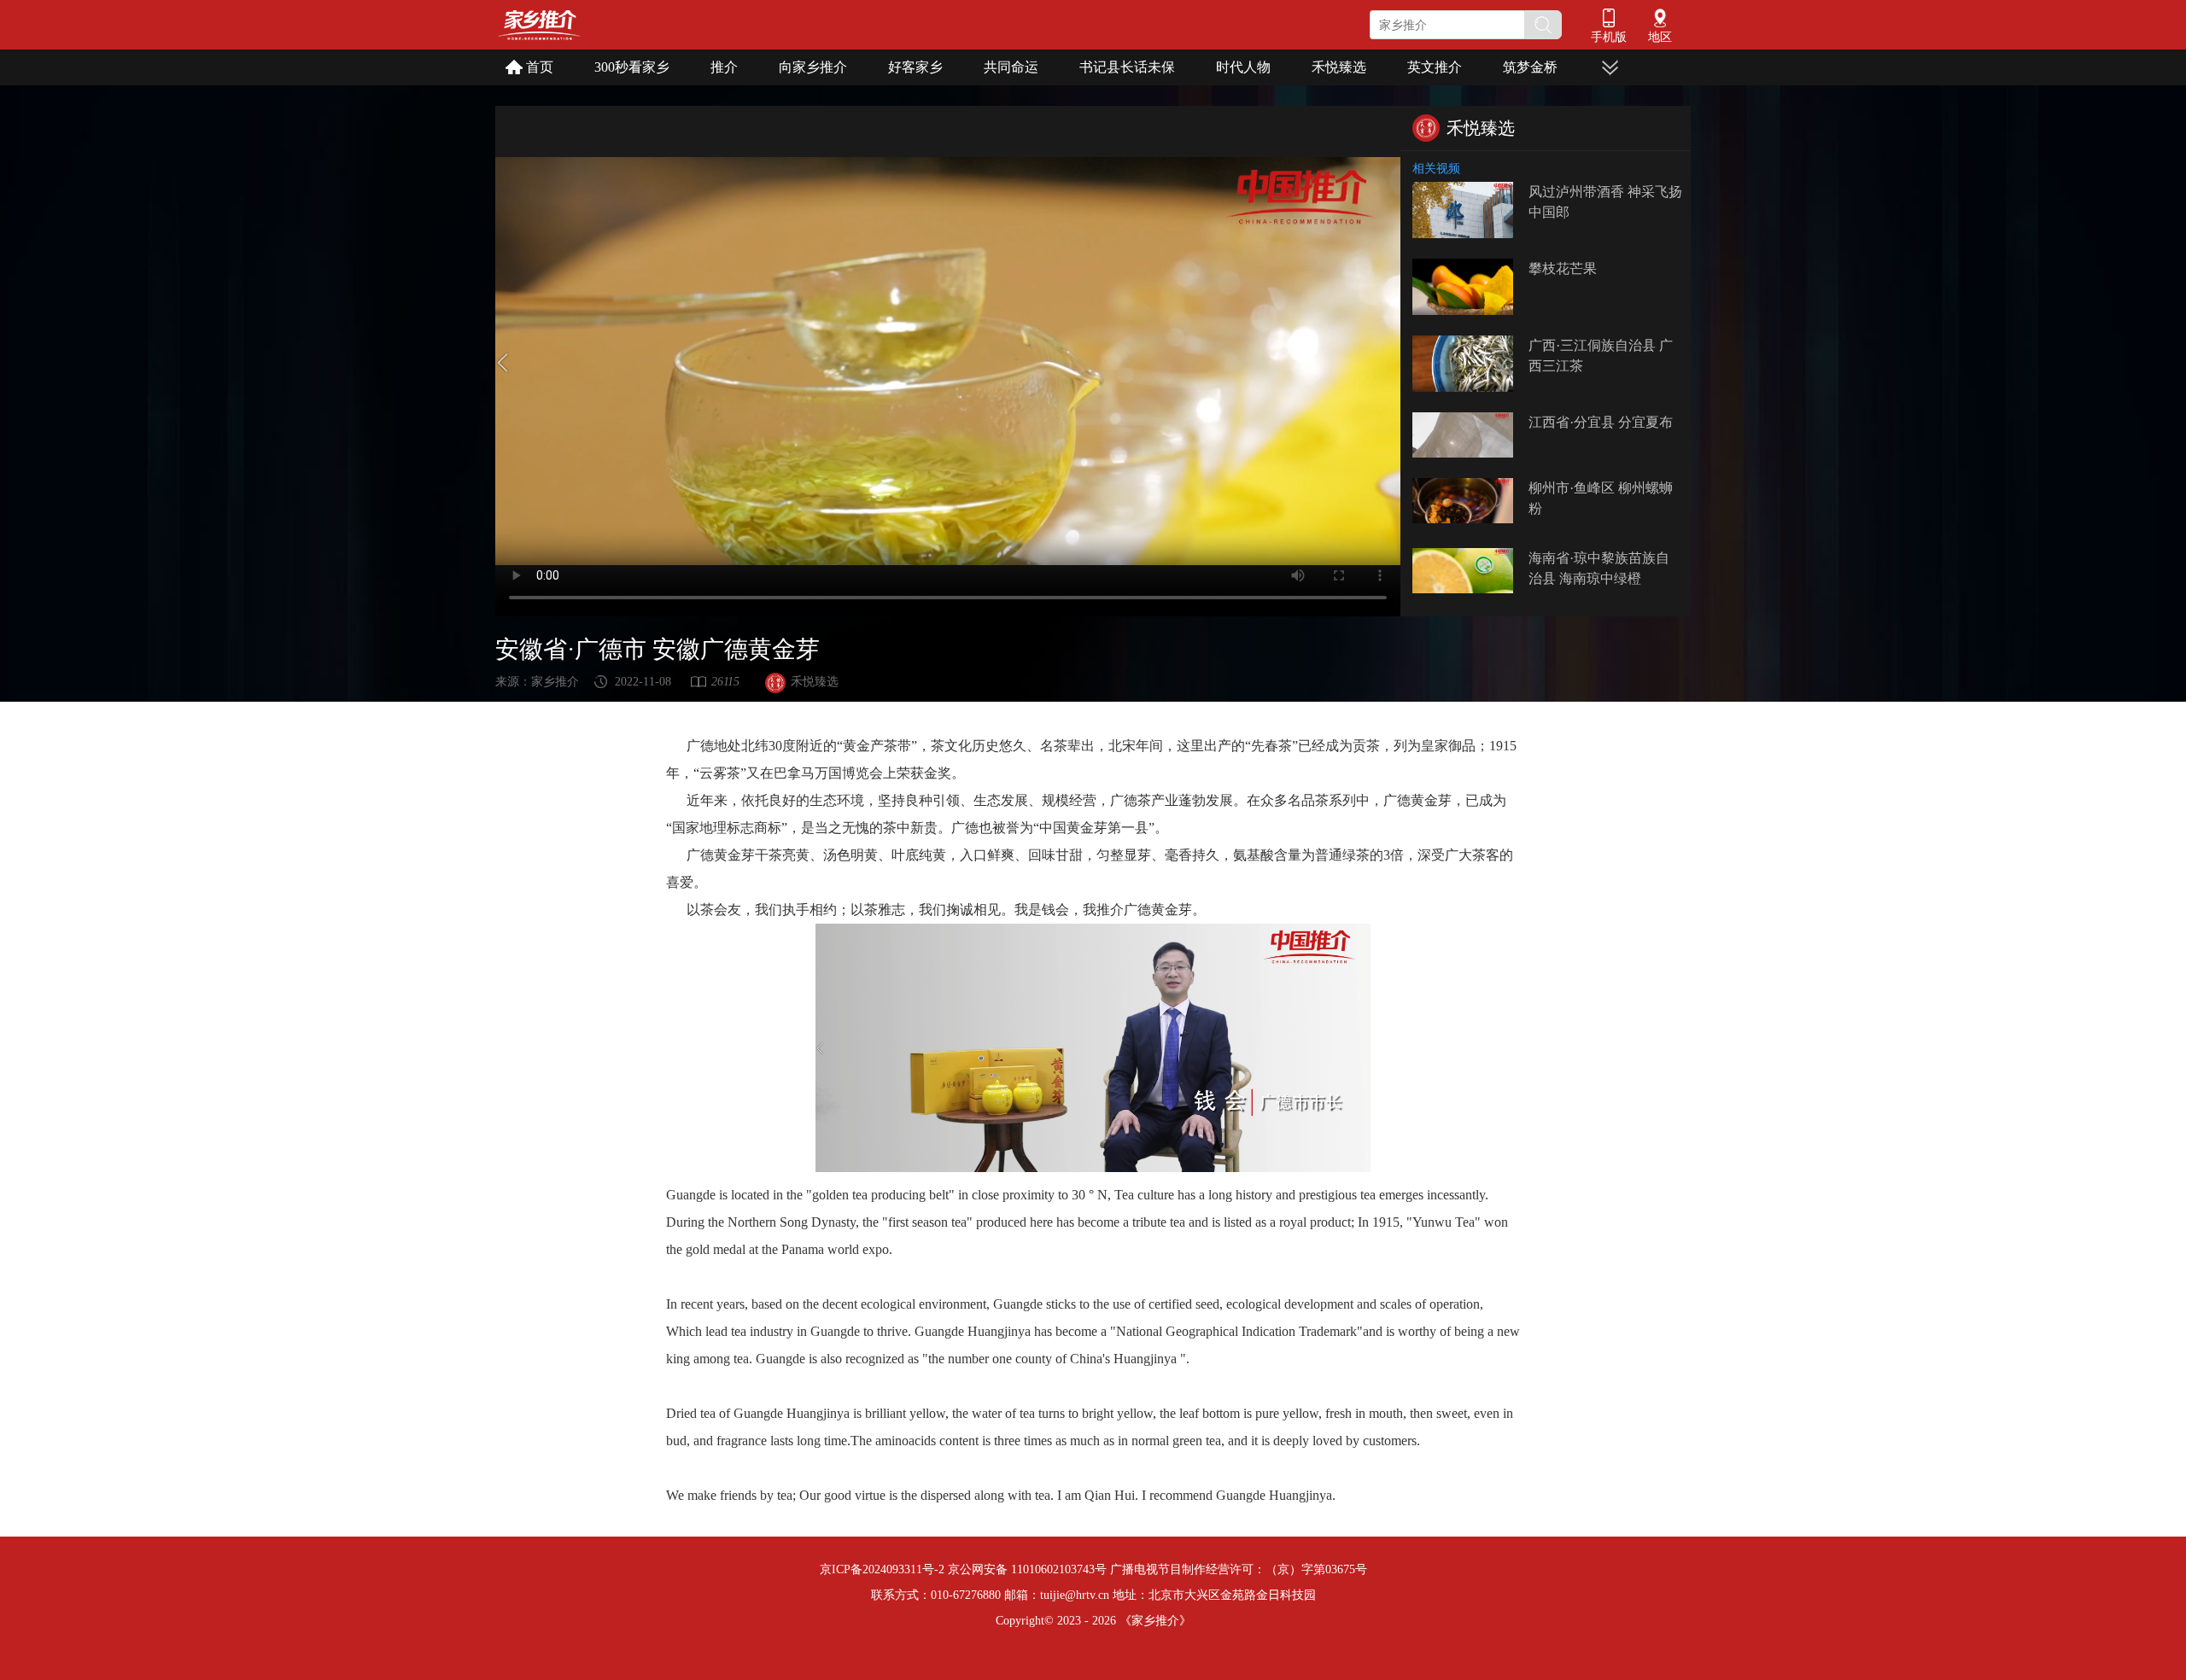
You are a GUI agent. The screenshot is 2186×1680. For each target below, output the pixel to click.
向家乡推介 (813, 67)
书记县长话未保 (1127, 67)
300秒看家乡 (632, 67)
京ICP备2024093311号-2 (882, 1569)
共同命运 (1011, 67)
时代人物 (1243, 67)
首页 (540, 67)
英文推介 (1435, 67)
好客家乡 (915, 67)
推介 (724, 67)
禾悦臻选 (1339, 67)
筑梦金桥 (1530, 67)
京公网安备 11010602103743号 (1027, 1569)
